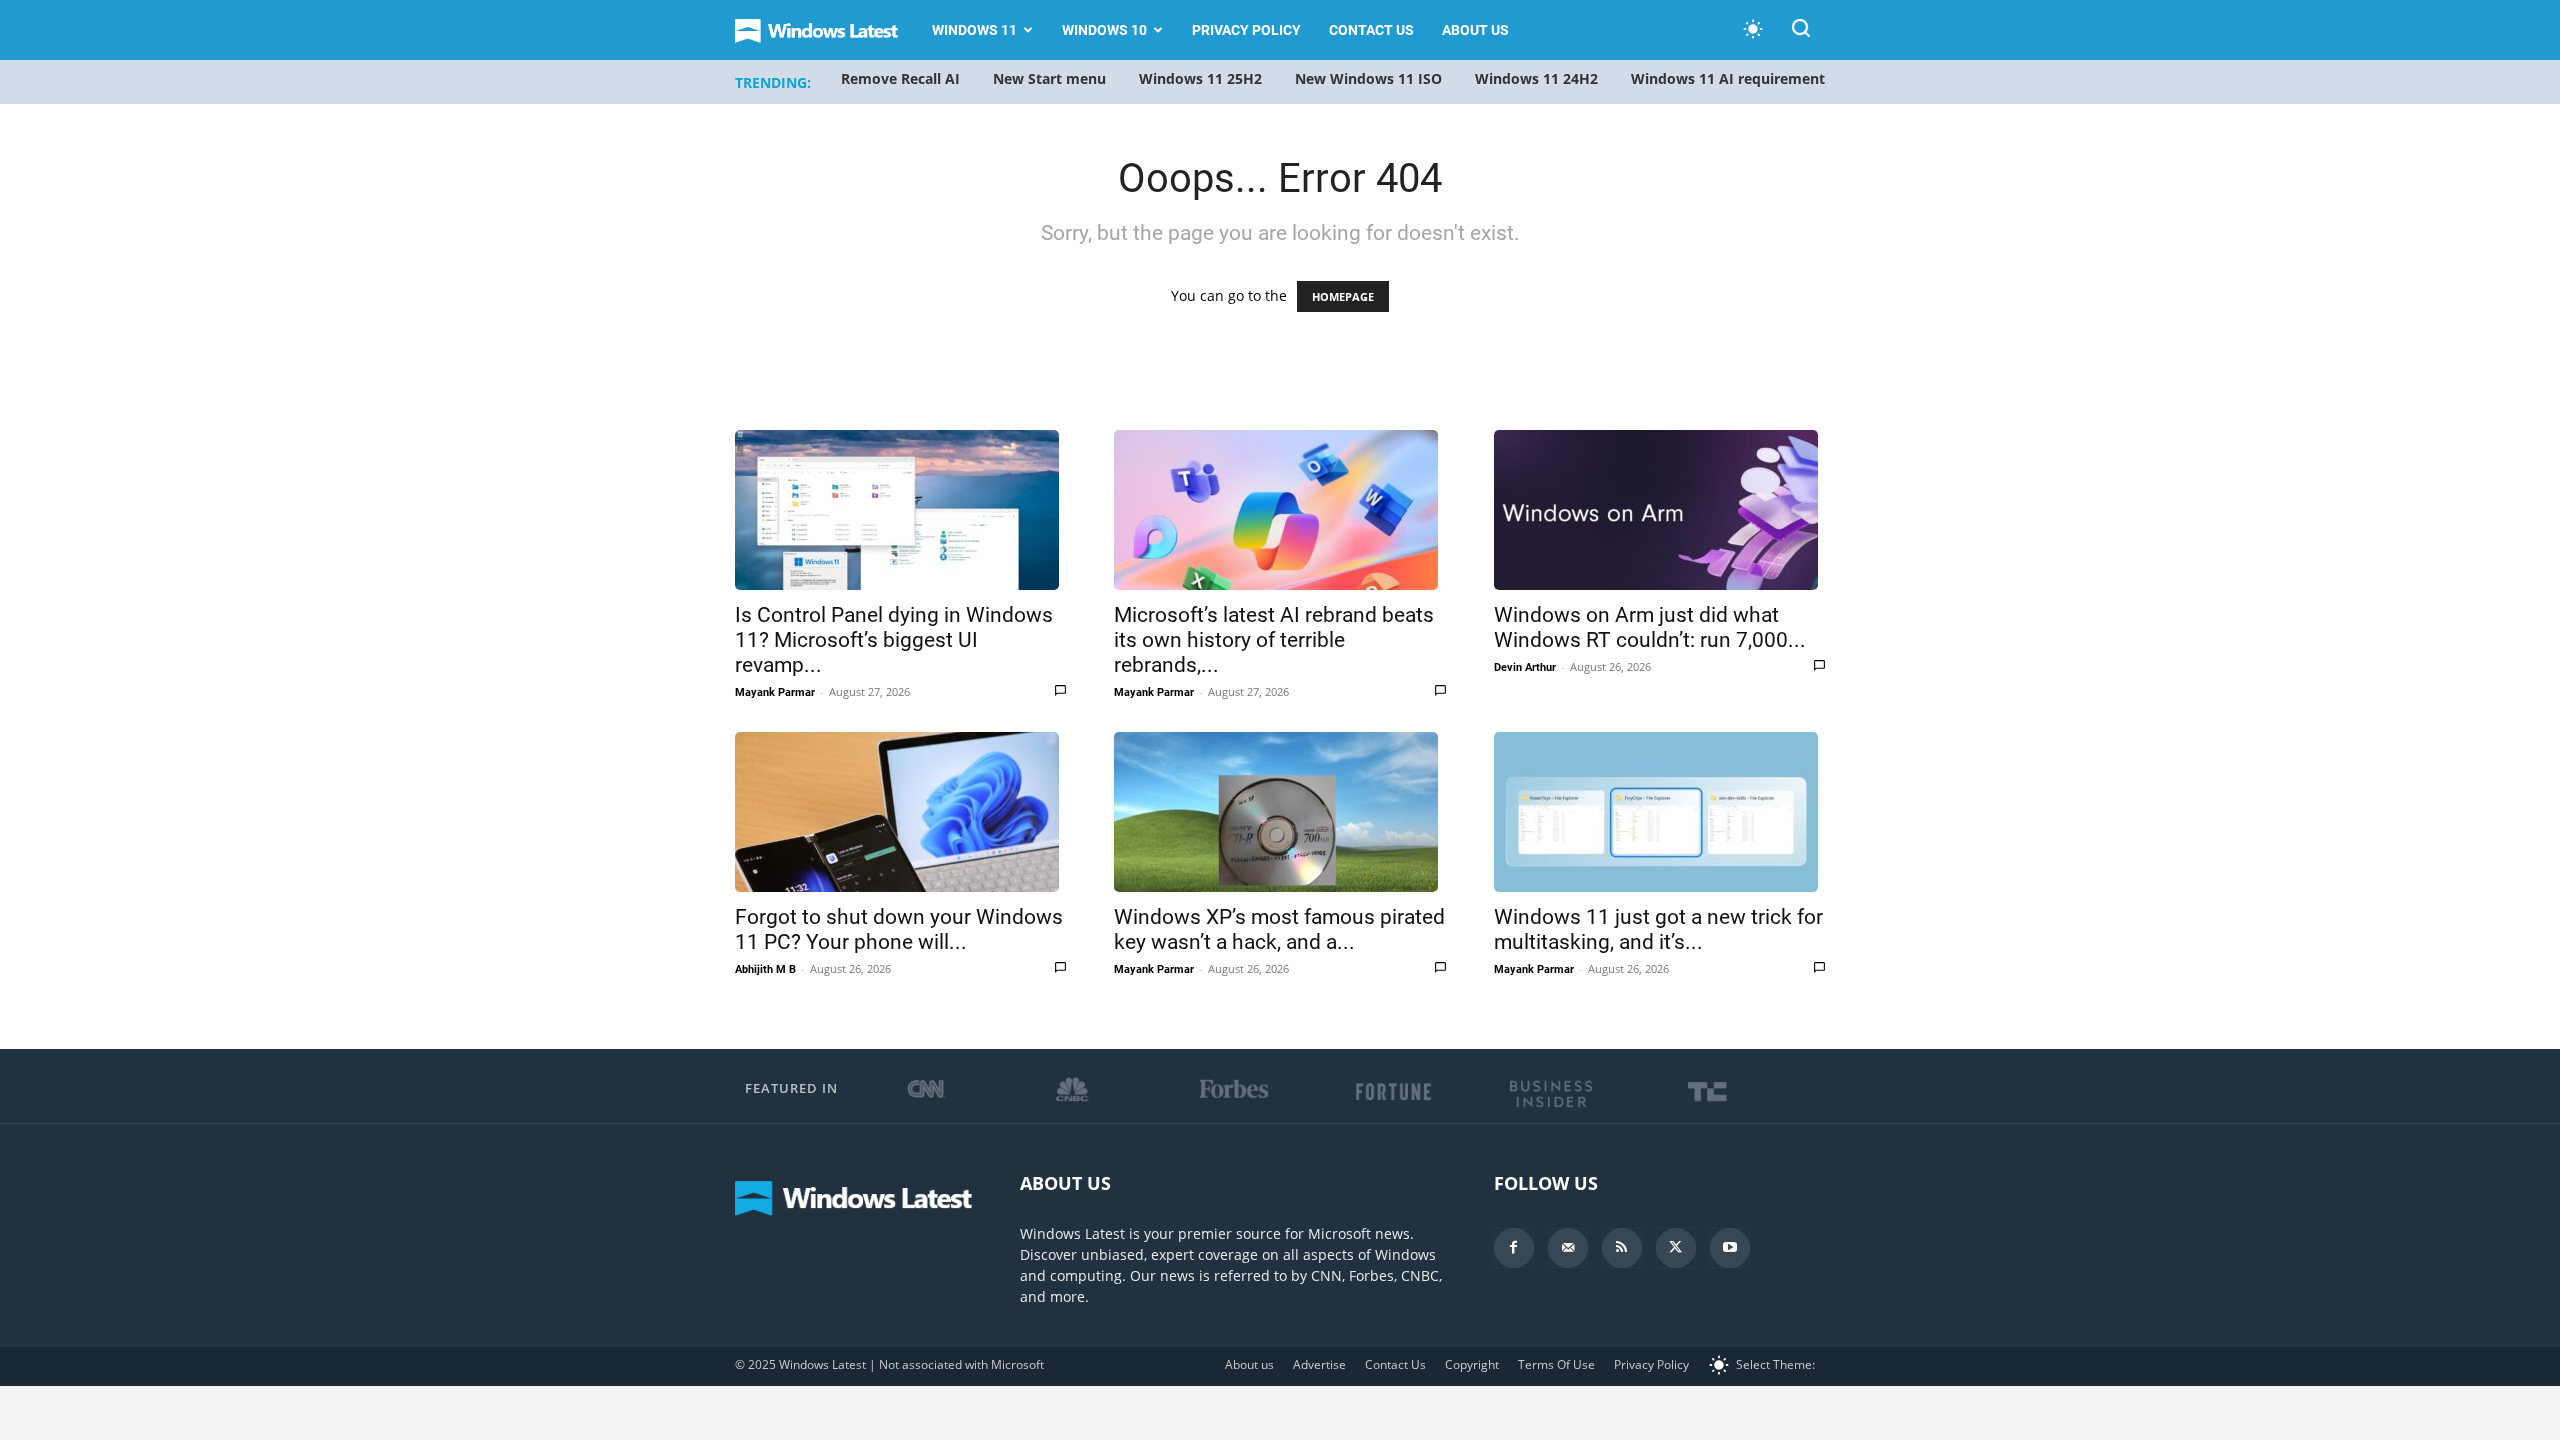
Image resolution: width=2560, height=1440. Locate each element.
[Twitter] (1676, 1248)
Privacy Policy (1246, 30)
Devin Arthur (1525, 667)
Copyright (1472, 1364)
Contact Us (1371, 30)
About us (1475, 30)
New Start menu (1049, 78)
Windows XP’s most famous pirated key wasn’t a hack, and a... (1279, 929)
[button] (1801, 31)
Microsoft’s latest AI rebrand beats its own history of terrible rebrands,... (1274, 640)
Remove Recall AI (900, 78)
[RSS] (1622, 1248)
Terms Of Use (1556, 1364)
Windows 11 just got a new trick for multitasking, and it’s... (1658, 929)
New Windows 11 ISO (1368, 78)
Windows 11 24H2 (1536, 78)
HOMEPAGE (1343, 296)
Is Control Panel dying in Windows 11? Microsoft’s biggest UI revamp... (894, 640)
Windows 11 (974, 30)
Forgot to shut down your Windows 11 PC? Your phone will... (899, 929)
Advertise (1319, 1364)
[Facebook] (1514, 1248)
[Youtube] (1730, 1248)
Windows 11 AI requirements (1731, 78)
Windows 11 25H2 (1200, 78)
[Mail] (1568, 1248)
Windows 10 (1104, 30)
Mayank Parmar (775, 692)
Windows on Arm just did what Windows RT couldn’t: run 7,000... (1650, 627)
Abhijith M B (765, 969)
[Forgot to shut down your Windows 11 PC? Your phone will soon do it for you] (900, 812)
